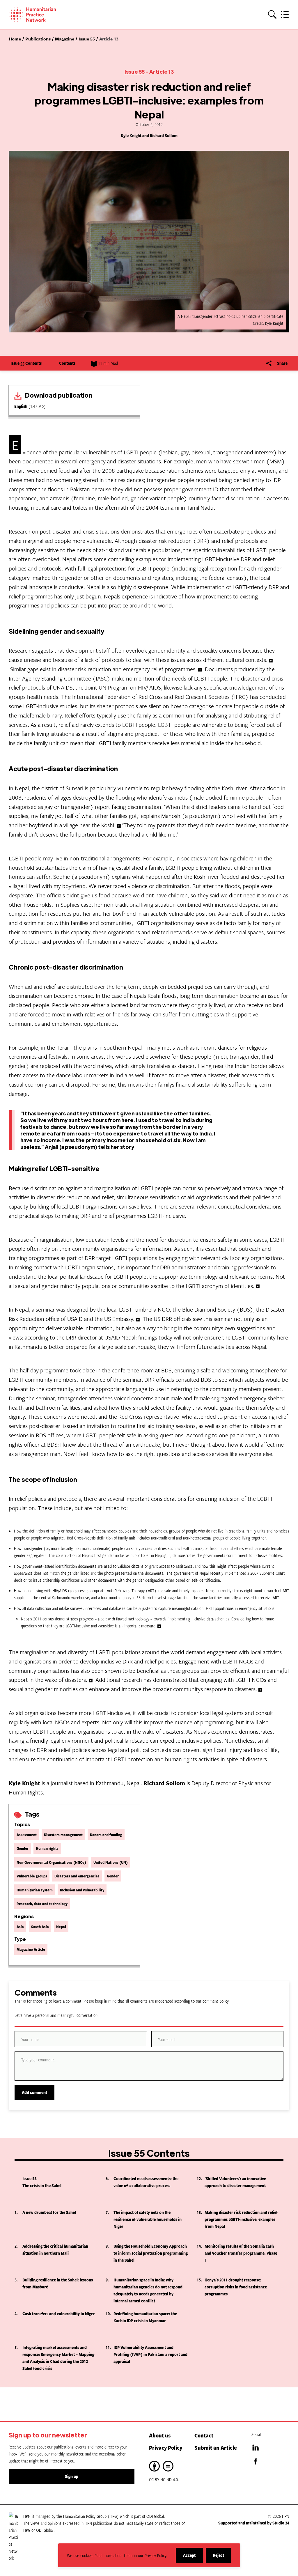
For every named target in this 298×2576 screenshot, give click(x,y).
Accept (193, 2558)
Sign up (72, 2476)
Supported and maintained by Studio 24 (254, 2523)
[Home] (41, 15)
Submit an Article (216, 2447)
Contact (204, 2435)
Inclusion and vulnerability (82, 1890)
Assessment (27, 1834)
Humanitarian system (35, 1890)
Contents (67, 363)
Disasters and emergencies (77, 1876)
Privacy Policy (166, 2447)
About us (160, 2435)
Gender (23, 1848)
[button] (272, 15)
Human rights (47, 1848)
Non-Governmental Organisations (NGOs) (51, 1862)
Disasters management (63, 1834)
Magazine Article (31, 1949)
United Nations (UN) (111, 1862)
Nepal (61, 1926)
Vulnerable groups (32, 1876)
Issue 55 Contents (26, 363)
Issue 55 (135, 71)
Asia (20, 1926)
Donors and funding (106, 1834)
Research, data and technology (42, 1903)
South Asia (40, 1926)
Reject (222, 2558)
